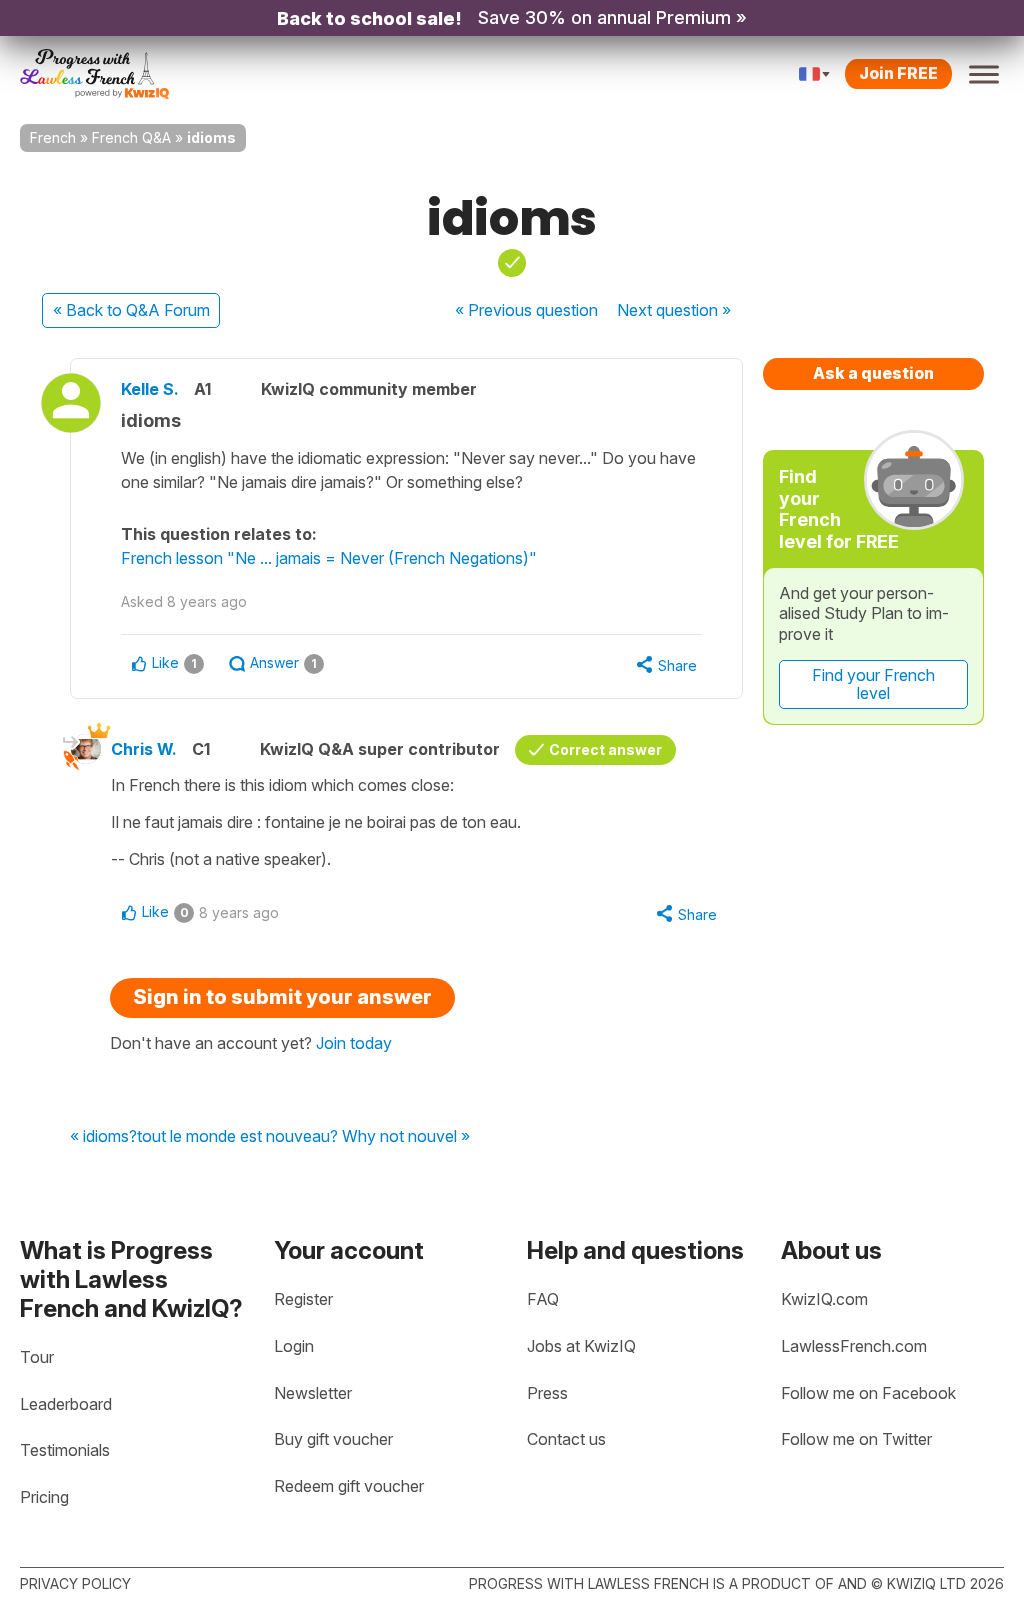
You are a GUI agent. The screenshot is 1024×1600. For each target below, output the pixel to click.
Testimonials (65, 1450)
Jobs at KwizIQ (581, 1346)
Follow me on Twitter (856, 1439)
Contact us (566, 1439)
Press (547, 1393)
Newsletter (313, 1393)
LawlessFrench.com (854, 1346)
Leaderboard (66, 1404)
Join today (354, 1043)
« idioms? (103, 1137)
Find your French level (873, 684)
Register (303, 1299)
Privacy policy (75, 1583)
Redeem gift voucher (349, 1486)
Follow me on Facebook (868, 1393)
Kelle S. (150, 389)
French (53, 137)
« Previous (526, 310)
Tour (37, 1357)
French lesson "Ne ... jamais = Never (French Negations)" (329, 558)
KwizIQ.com (824, 1299)
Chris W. (144, 749)
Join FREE (898, 73)
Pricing (44, 1497)
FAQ (543, 1299)
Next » (674, 310)
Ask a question (873, 373)
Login (294, 1346)
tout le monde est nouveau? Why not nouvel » (303, 1137)
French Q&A (131, 137)
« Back (131, 310)
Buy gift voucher (333, 1439)
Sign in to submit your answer (282, 997)
